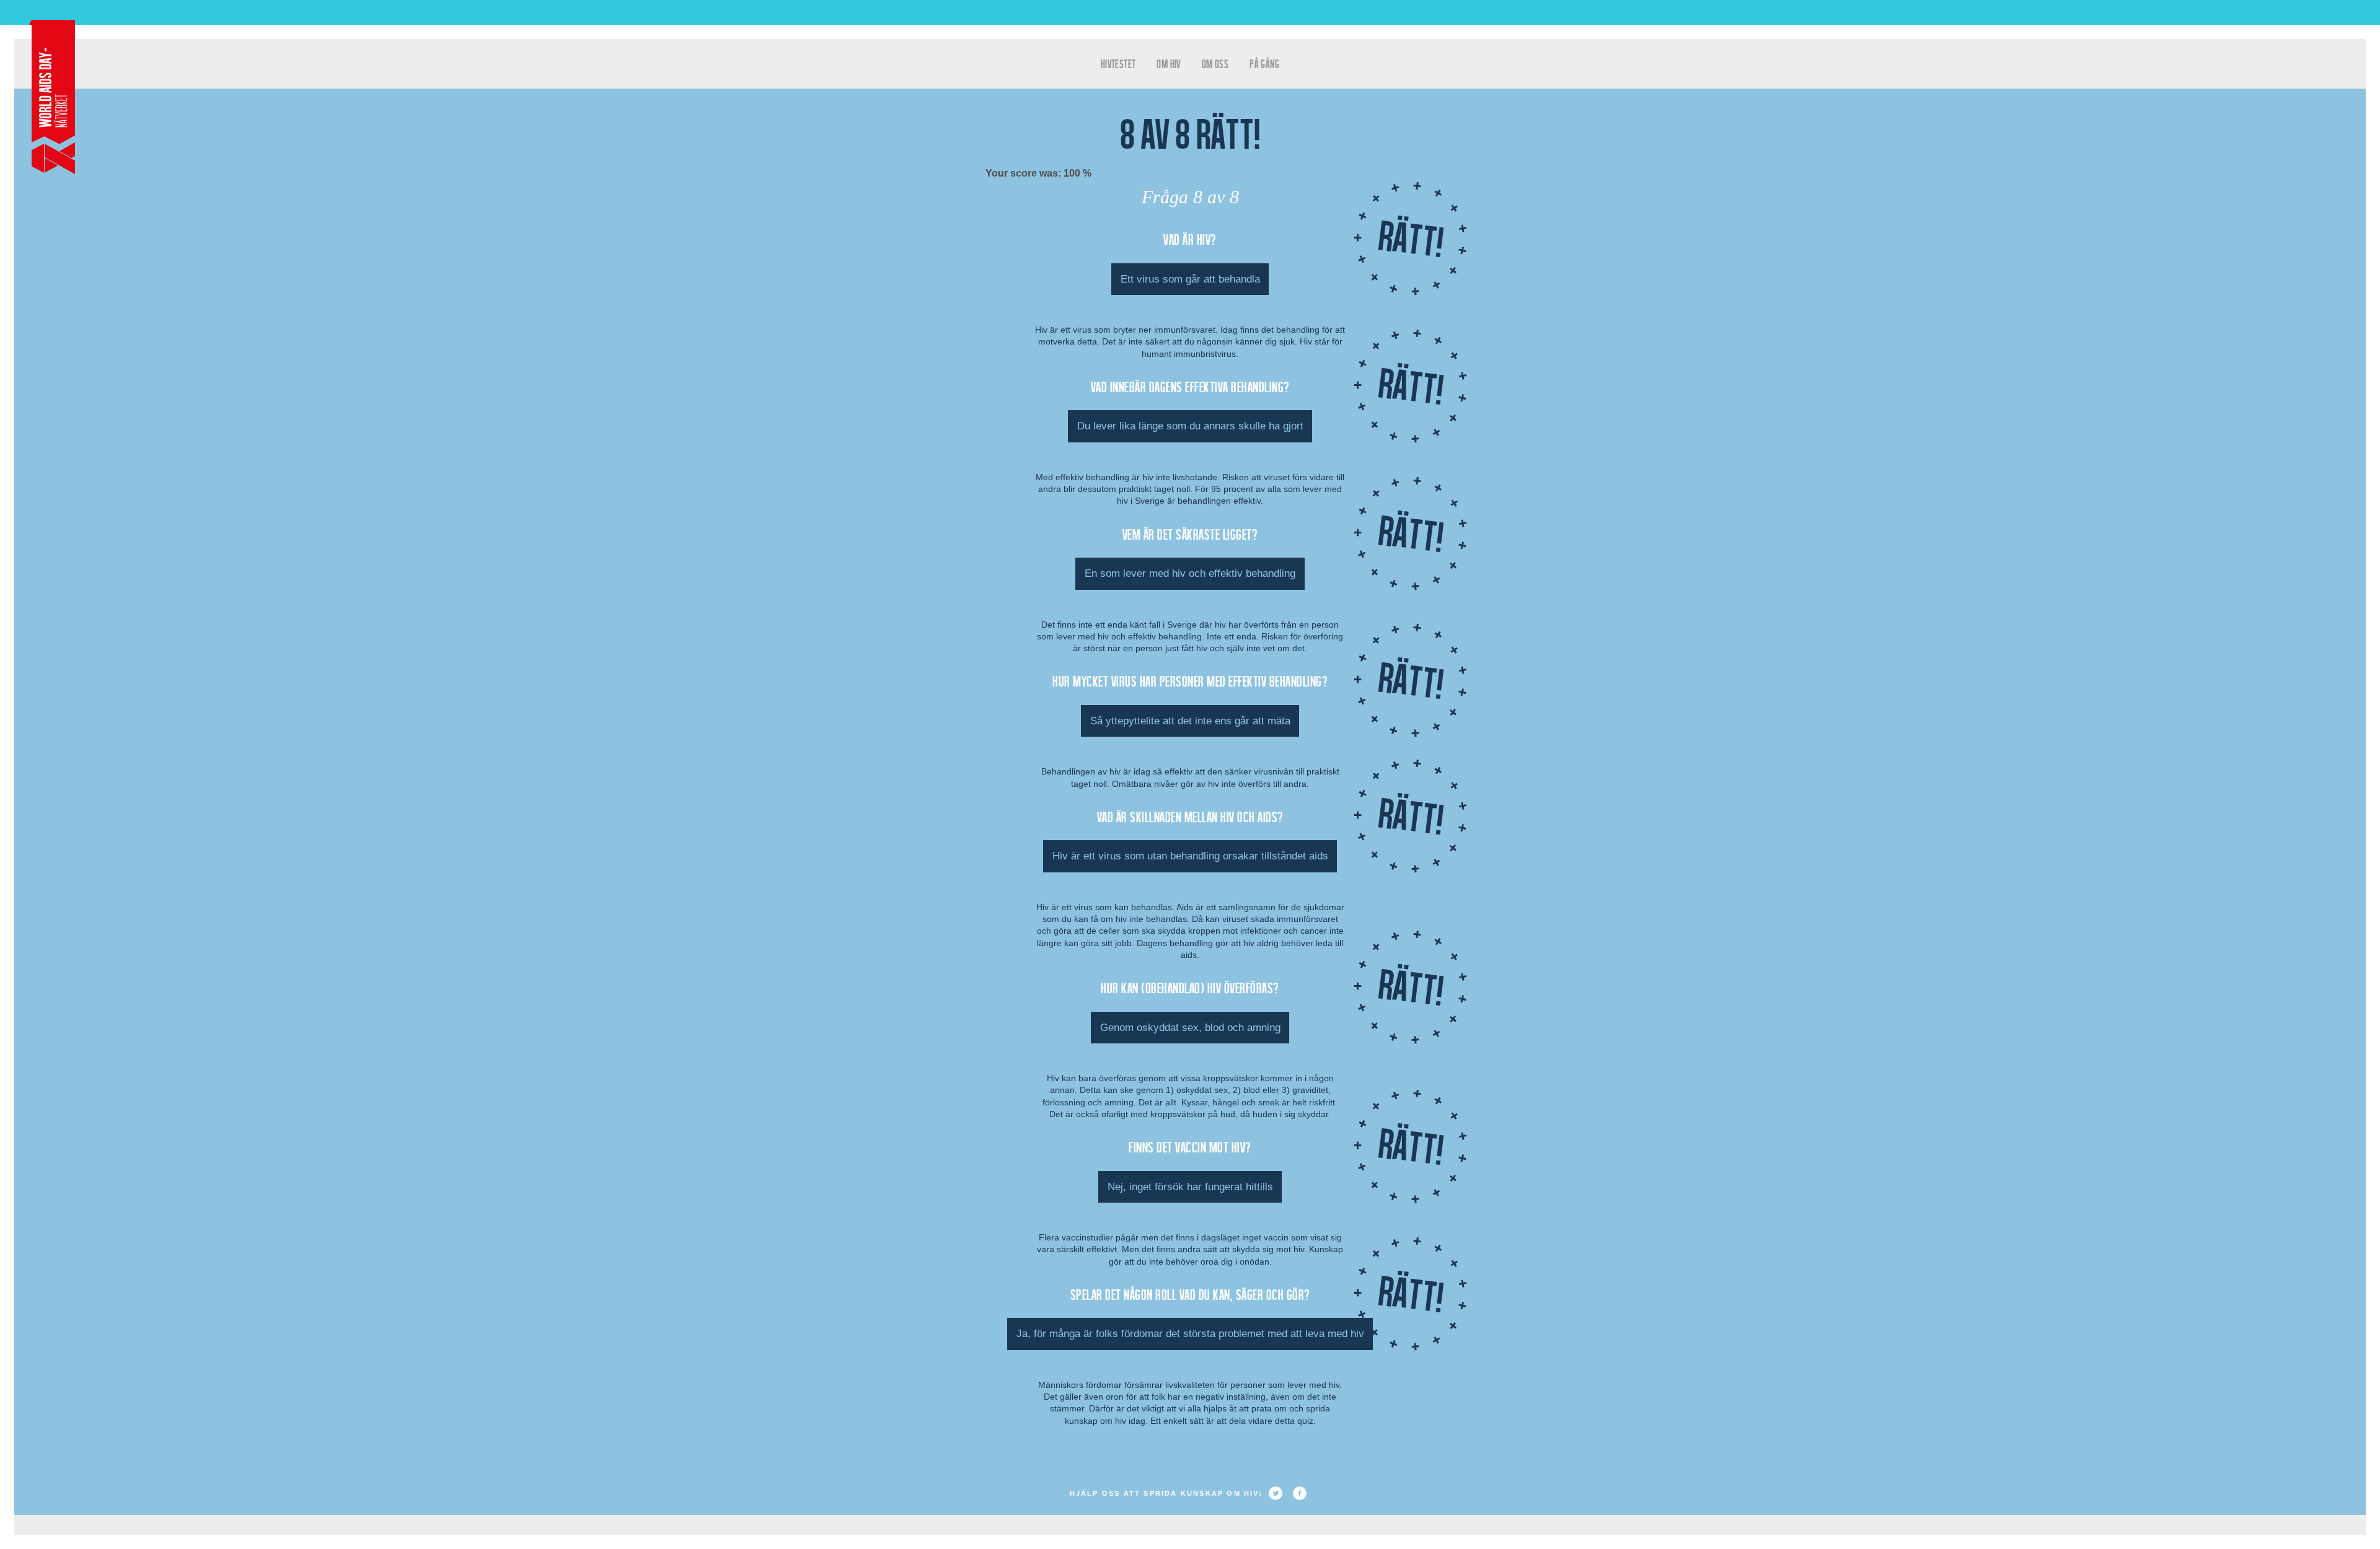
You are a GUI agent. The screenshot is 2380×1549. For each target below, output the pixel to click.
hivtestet (1118, 64)
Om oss (1215, 64)
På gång (1264, 64)
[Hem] (52, 97)
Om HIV (1168, 64)
